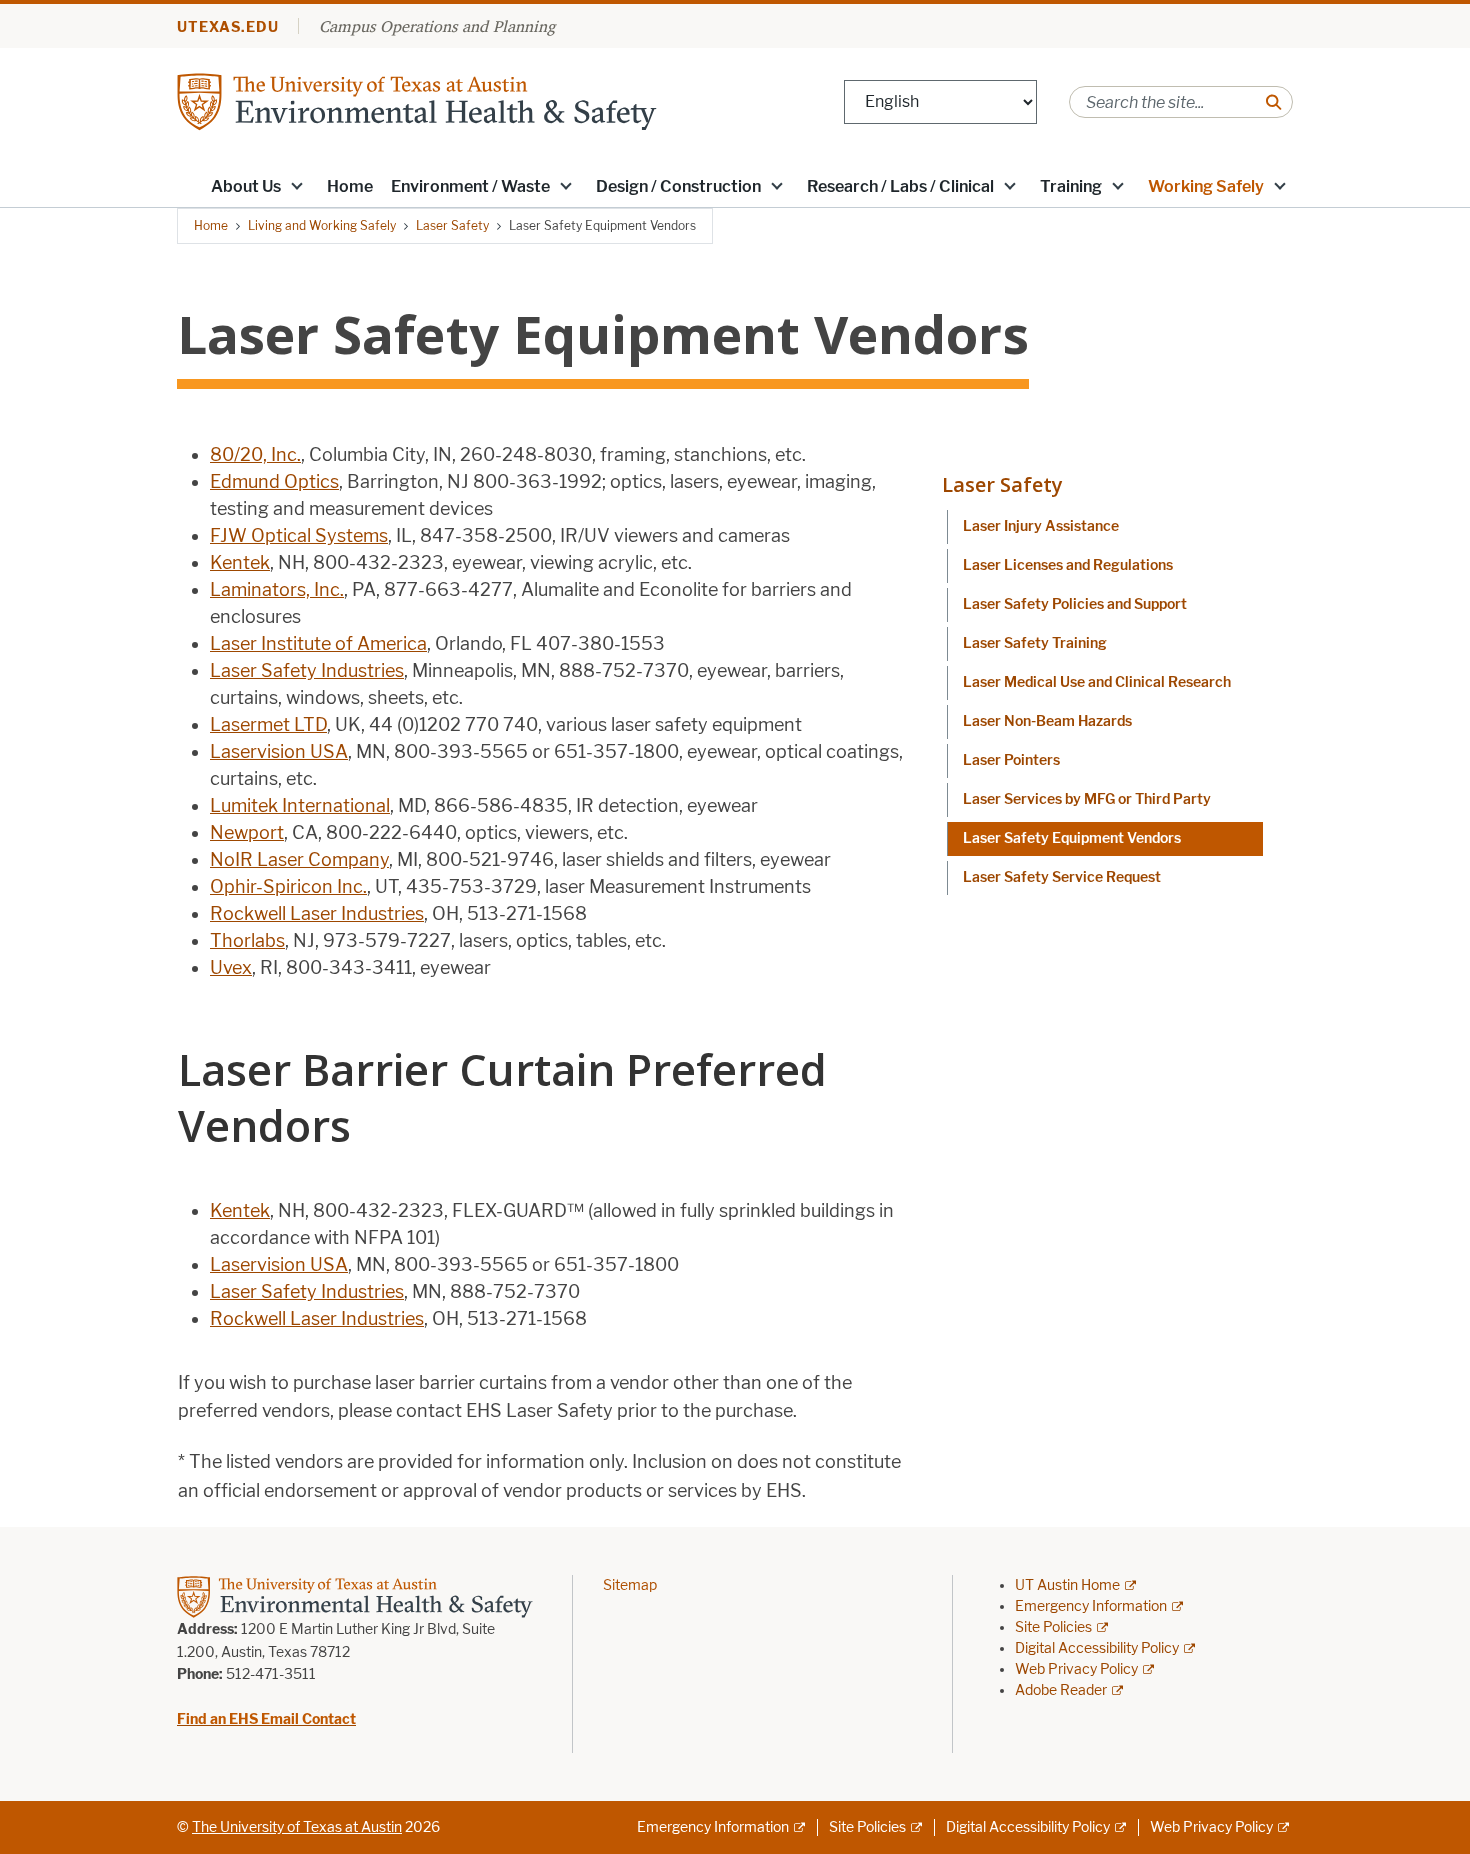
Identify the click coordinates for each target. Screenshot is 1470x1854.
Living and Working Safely (322, 225)
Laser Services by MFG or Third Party (1087, 799)
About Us (246, 186)
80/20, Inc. (255, 455)
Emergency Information (1091, 1606)
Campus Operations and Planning (437, 26)
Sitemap (630, 1585)
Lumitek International (300, 806)
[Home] (417, 100)
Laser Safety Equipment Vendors (1072, 838)
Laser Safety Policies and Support (1075, 604)
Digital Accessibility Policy (1097, 1648)
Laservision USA (279, 752)
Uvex (231, 968)
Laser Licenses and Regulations (1068, 565)
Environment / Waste (470, 186)
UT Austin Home (1067, 1585)
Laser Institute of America (318, 644)
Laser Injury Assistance (1041, 526)
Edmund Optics (274, 482)
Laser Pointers (1011, 760)
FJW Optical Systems (299, 536)
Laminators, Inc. (277, 590)
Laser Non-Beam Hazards (1047, 721)
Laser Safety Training (1035, 643)
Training (1071, 186)
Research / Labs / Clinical (900, 186)
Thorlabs (247, 941)
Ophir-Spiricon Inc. (288, 887)
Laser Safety (452, 225)
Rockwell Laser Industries (317, 914)
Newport (247, 833)
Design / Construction (678, 186)
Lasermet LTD (268, 725)
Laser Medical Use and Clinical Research (1097, 682)
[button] (297, 185)
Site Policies (1053, 1627)
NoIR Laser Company (299, 860)
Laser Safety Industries (307, 671)
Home (350, 186)
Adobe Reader (1061, 1690)
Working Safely (1206, 186)
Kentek (240, 563)
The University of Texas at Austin (297, 1827)
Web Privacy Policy (1076, 1669)
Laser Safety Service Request (1062, 877)
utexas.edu (228, 27)
